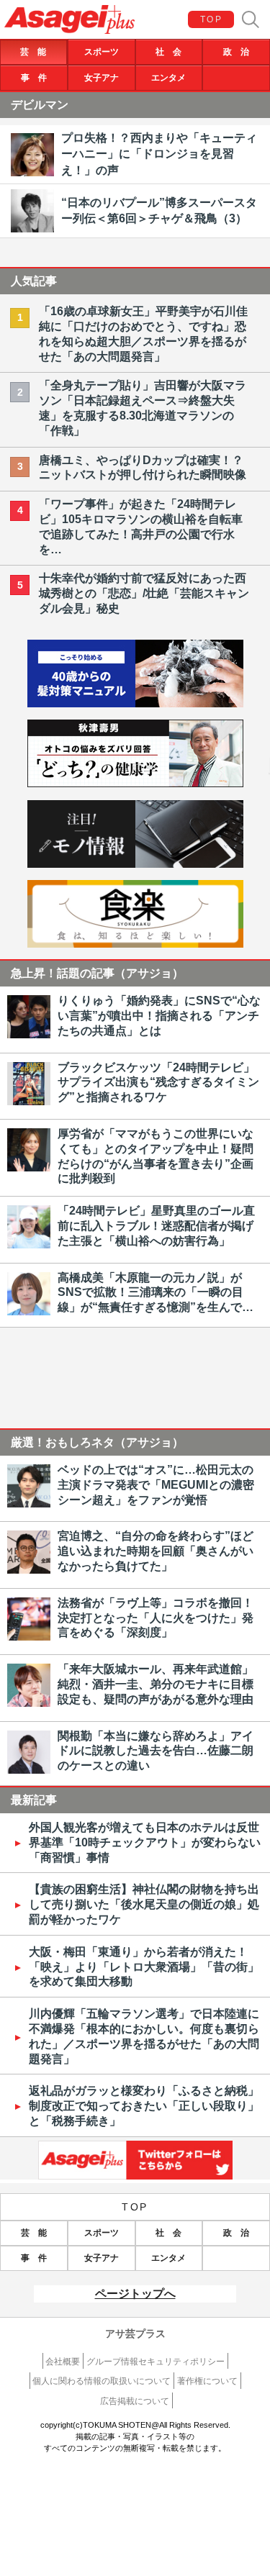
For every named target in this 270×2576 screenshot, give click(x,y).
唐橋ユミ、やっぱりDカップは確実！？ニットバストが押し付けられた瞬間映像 (143, 468)
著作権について (207, 2381)
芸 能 (33, 52)
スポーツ (102, 52)
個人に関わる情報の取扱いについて (102, 2381)
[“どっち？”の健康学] (135, 783)
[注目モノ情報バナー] (135, 864)
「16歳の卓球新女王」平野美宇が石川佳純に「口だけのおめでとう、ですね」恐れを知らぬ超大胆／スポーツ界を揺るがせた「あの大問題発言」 (143, 334)
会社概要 (63, 2362)
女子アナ (102, 78)
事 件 (34, 78)
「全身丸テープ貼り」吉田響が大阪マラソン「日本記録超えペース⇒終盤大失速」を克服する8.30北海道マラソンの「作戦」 (143, 408)
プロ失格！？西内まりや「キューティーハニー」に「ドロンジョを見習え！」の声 (159, 154)
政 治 (236, 52)
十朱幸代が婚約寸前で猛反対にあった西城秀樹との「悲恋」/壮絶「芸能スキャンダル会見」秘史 (144, 593)
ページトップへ (135, 2294)
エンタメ (168, 78)
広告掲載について (135, 2401)
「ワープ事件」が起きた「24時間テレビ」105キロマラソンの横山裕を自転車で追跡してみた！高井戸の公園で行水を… (141, 526)
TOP (211, 19)
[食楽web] (135, 944)
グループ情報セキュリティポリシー (156, 2362)
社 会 (168, 52)
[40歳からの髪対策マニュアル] (135, 703)
